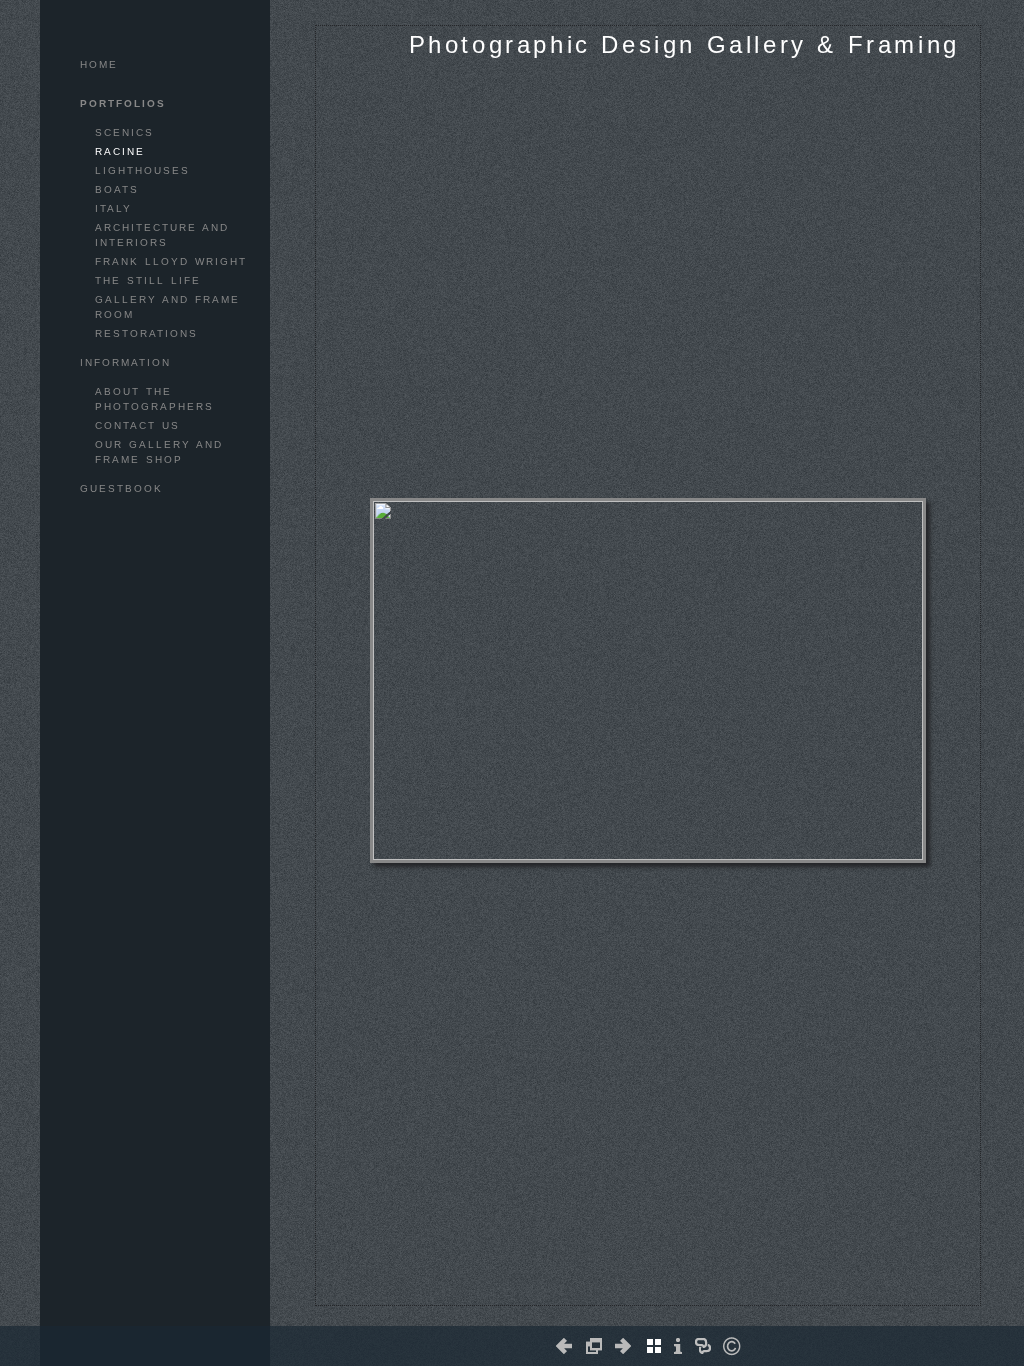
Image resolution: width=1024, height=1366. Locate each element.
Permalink (686, 1289)
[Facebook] (628, 1297)
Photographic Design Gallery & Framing (684, 44)
